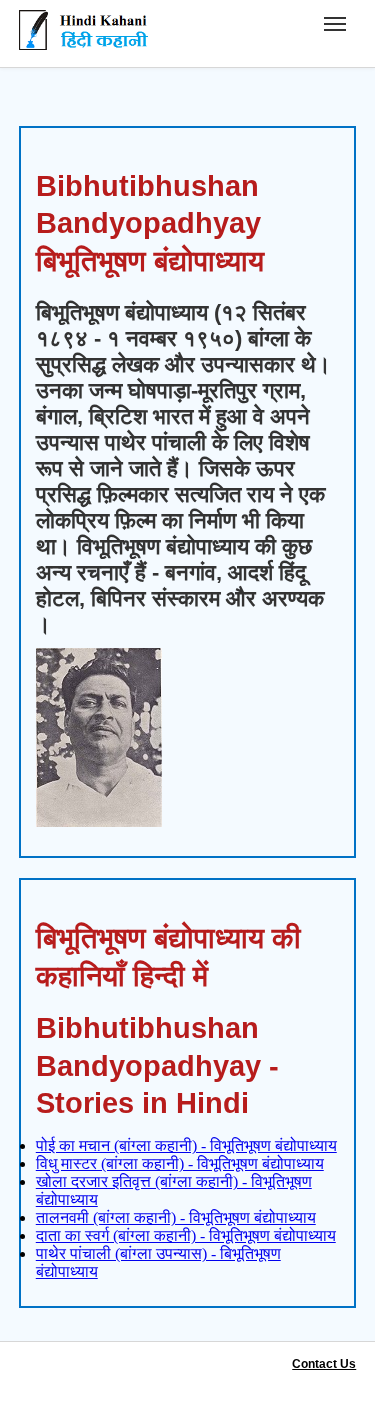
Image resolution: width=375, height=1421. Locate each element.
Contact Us (324, 1364)
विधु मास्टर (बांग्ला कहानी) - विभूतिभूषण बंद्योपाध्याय (180, 1163)
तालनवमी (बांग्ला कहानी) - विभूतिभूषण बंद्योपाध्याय (176, 1217)
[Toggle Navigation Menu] (335, 24)
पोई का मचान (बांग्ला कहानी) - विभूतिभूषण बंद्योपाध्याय (186, 1145)
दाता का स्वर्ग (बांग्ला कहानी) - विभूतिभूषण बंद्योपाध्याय (186, 1235)
